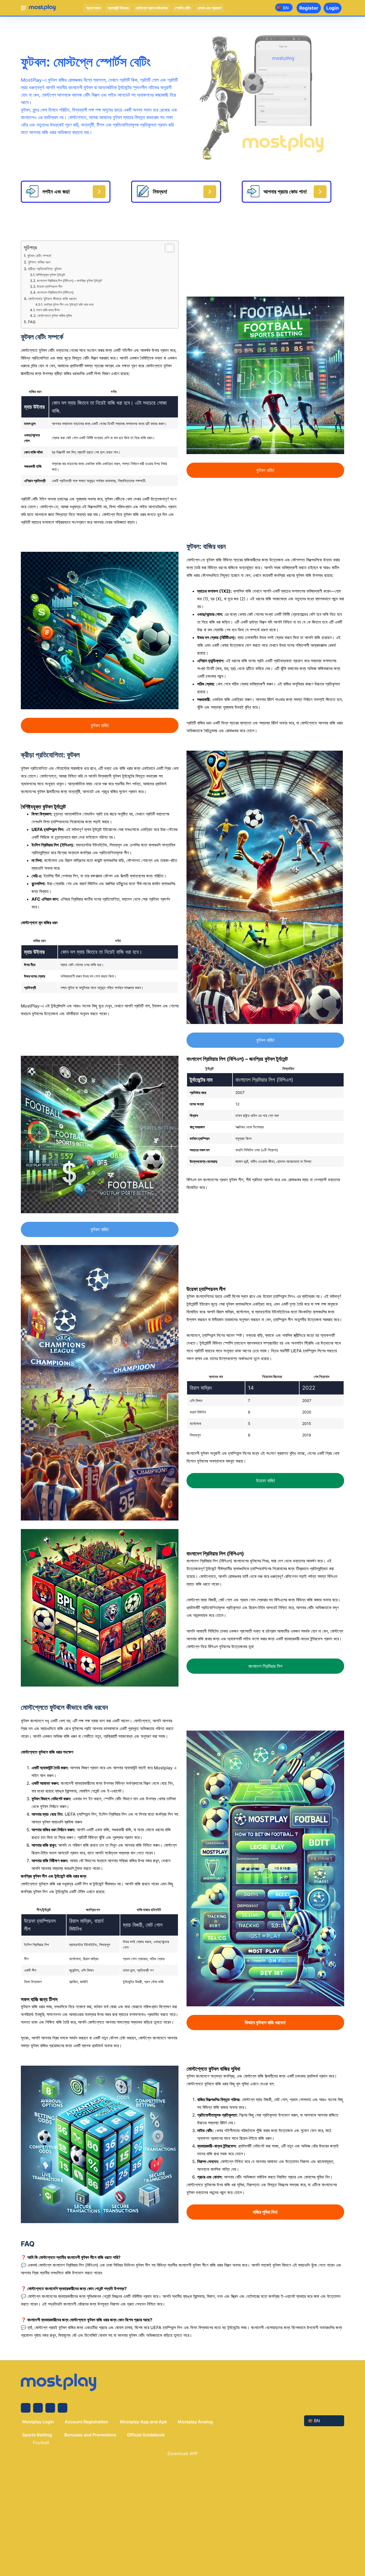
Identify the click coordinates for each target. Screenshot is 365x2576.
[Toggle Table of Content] (167, 248)
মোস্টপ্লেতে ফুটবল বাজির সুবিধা (55, 316)
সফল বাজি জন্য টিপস (48, 310)
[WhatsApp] (63, 2408)
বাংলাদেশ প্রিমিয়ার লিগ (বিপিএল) (55, 292)
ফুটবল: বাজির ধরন (39, 262)
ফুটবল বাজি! (265, 470)
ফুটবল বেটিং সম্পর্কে (39, 256)
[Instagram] (38, 2408)
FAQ (32, 322)
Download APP (183, 2453)
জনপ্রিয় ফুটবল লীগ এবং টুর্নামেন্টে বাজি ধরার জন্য (69, 305)
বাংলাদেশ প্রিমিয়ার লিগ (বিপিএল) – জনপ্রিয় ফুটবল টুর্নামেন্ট (69, 281)
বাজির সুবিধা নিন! (265, 2212)
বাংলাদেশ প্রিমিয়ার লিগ (265, 1666)
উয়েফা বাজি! (265, 1481)
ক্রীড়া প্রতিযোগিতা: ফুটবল (45, 269)
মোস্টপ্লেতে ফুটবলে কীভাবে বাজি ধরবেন (52, 299)
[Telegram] (50, 2408)
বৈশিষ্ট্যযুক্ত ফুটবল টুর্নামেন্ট (50, 275)
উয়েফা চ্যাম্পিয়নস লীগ (50, 286)
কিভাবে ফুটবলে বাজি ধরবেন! (265, 2022)
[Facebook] (26, 2408)
